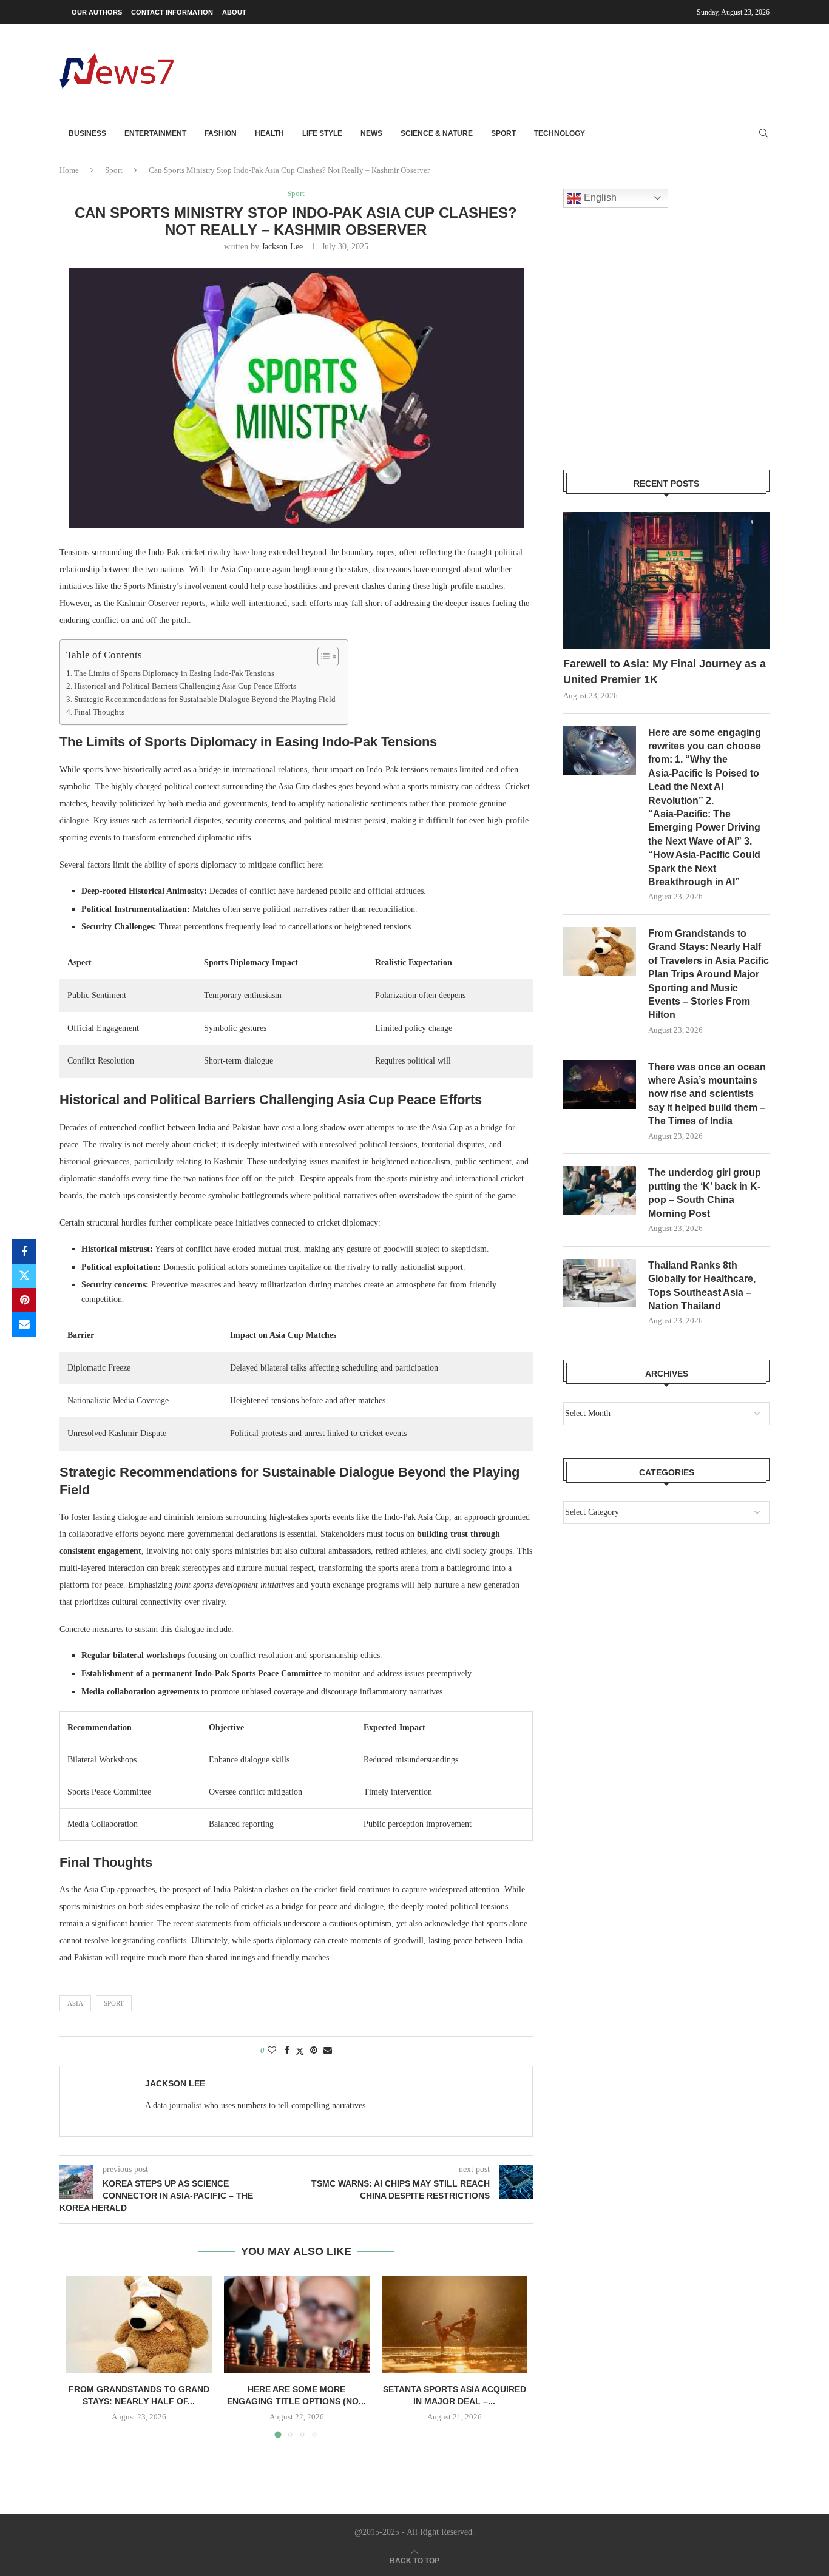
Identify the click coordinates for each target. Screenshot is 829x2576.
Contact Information (172, 12)
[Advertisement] (549, 70)
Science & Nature (437, 133)
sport (114, 2003)
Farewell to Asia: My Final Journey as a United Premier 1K (665, 671)
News (371, 133)
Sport (503, 133)
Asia (75, 2003)
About (234, 12)
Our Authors (97, 12)
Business (87, 133)
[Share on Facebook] (24, 1252)
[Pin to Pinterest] (24, 1300)
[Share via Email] (24, 1324)
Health (269, 133)
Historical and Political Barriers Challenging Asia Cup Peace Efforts (185, 686)
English (599, 197)
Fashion (221, 133)
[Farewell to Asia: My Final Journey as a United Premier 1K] (666, 581)
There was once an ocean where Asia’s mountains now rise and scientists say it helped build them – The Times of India (707, 1094)
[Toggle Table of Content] (322, 656)
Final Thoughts (99, 712)
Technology (560, 133)
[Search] (763, 133)
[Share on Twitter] (24, 1276)
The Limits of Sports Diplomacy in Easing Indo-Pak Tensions (174, 673)
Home (69, 170)
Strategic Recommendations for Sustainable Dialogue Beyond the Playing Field (205, 700)
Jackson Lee (282, 247)
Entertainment (155, 133)
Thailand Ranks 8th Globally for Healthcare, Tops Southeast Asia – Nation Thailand (702, 1286)
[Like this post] (272, 2051)
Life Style (322, 133)
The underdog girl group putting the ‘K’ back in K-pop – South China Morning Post (705, 1193)
